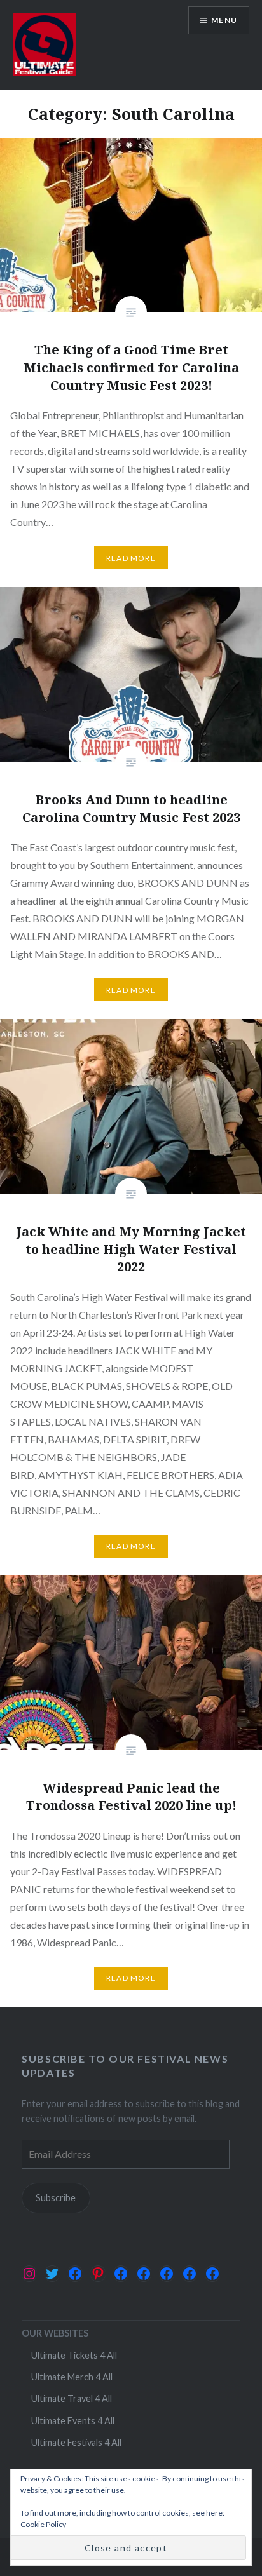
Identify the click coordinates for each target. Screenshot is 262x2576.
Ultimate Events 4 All (73, 2421)
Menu (224, 20)
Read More (131, 558)
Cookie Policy (43, 2524)
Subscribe (56, 2198)
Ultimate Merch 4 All (72, 2377)
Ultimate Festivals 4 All (76, 2442)
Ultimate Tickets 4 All (74, 2355)
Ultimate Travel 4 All (72, 2398)
